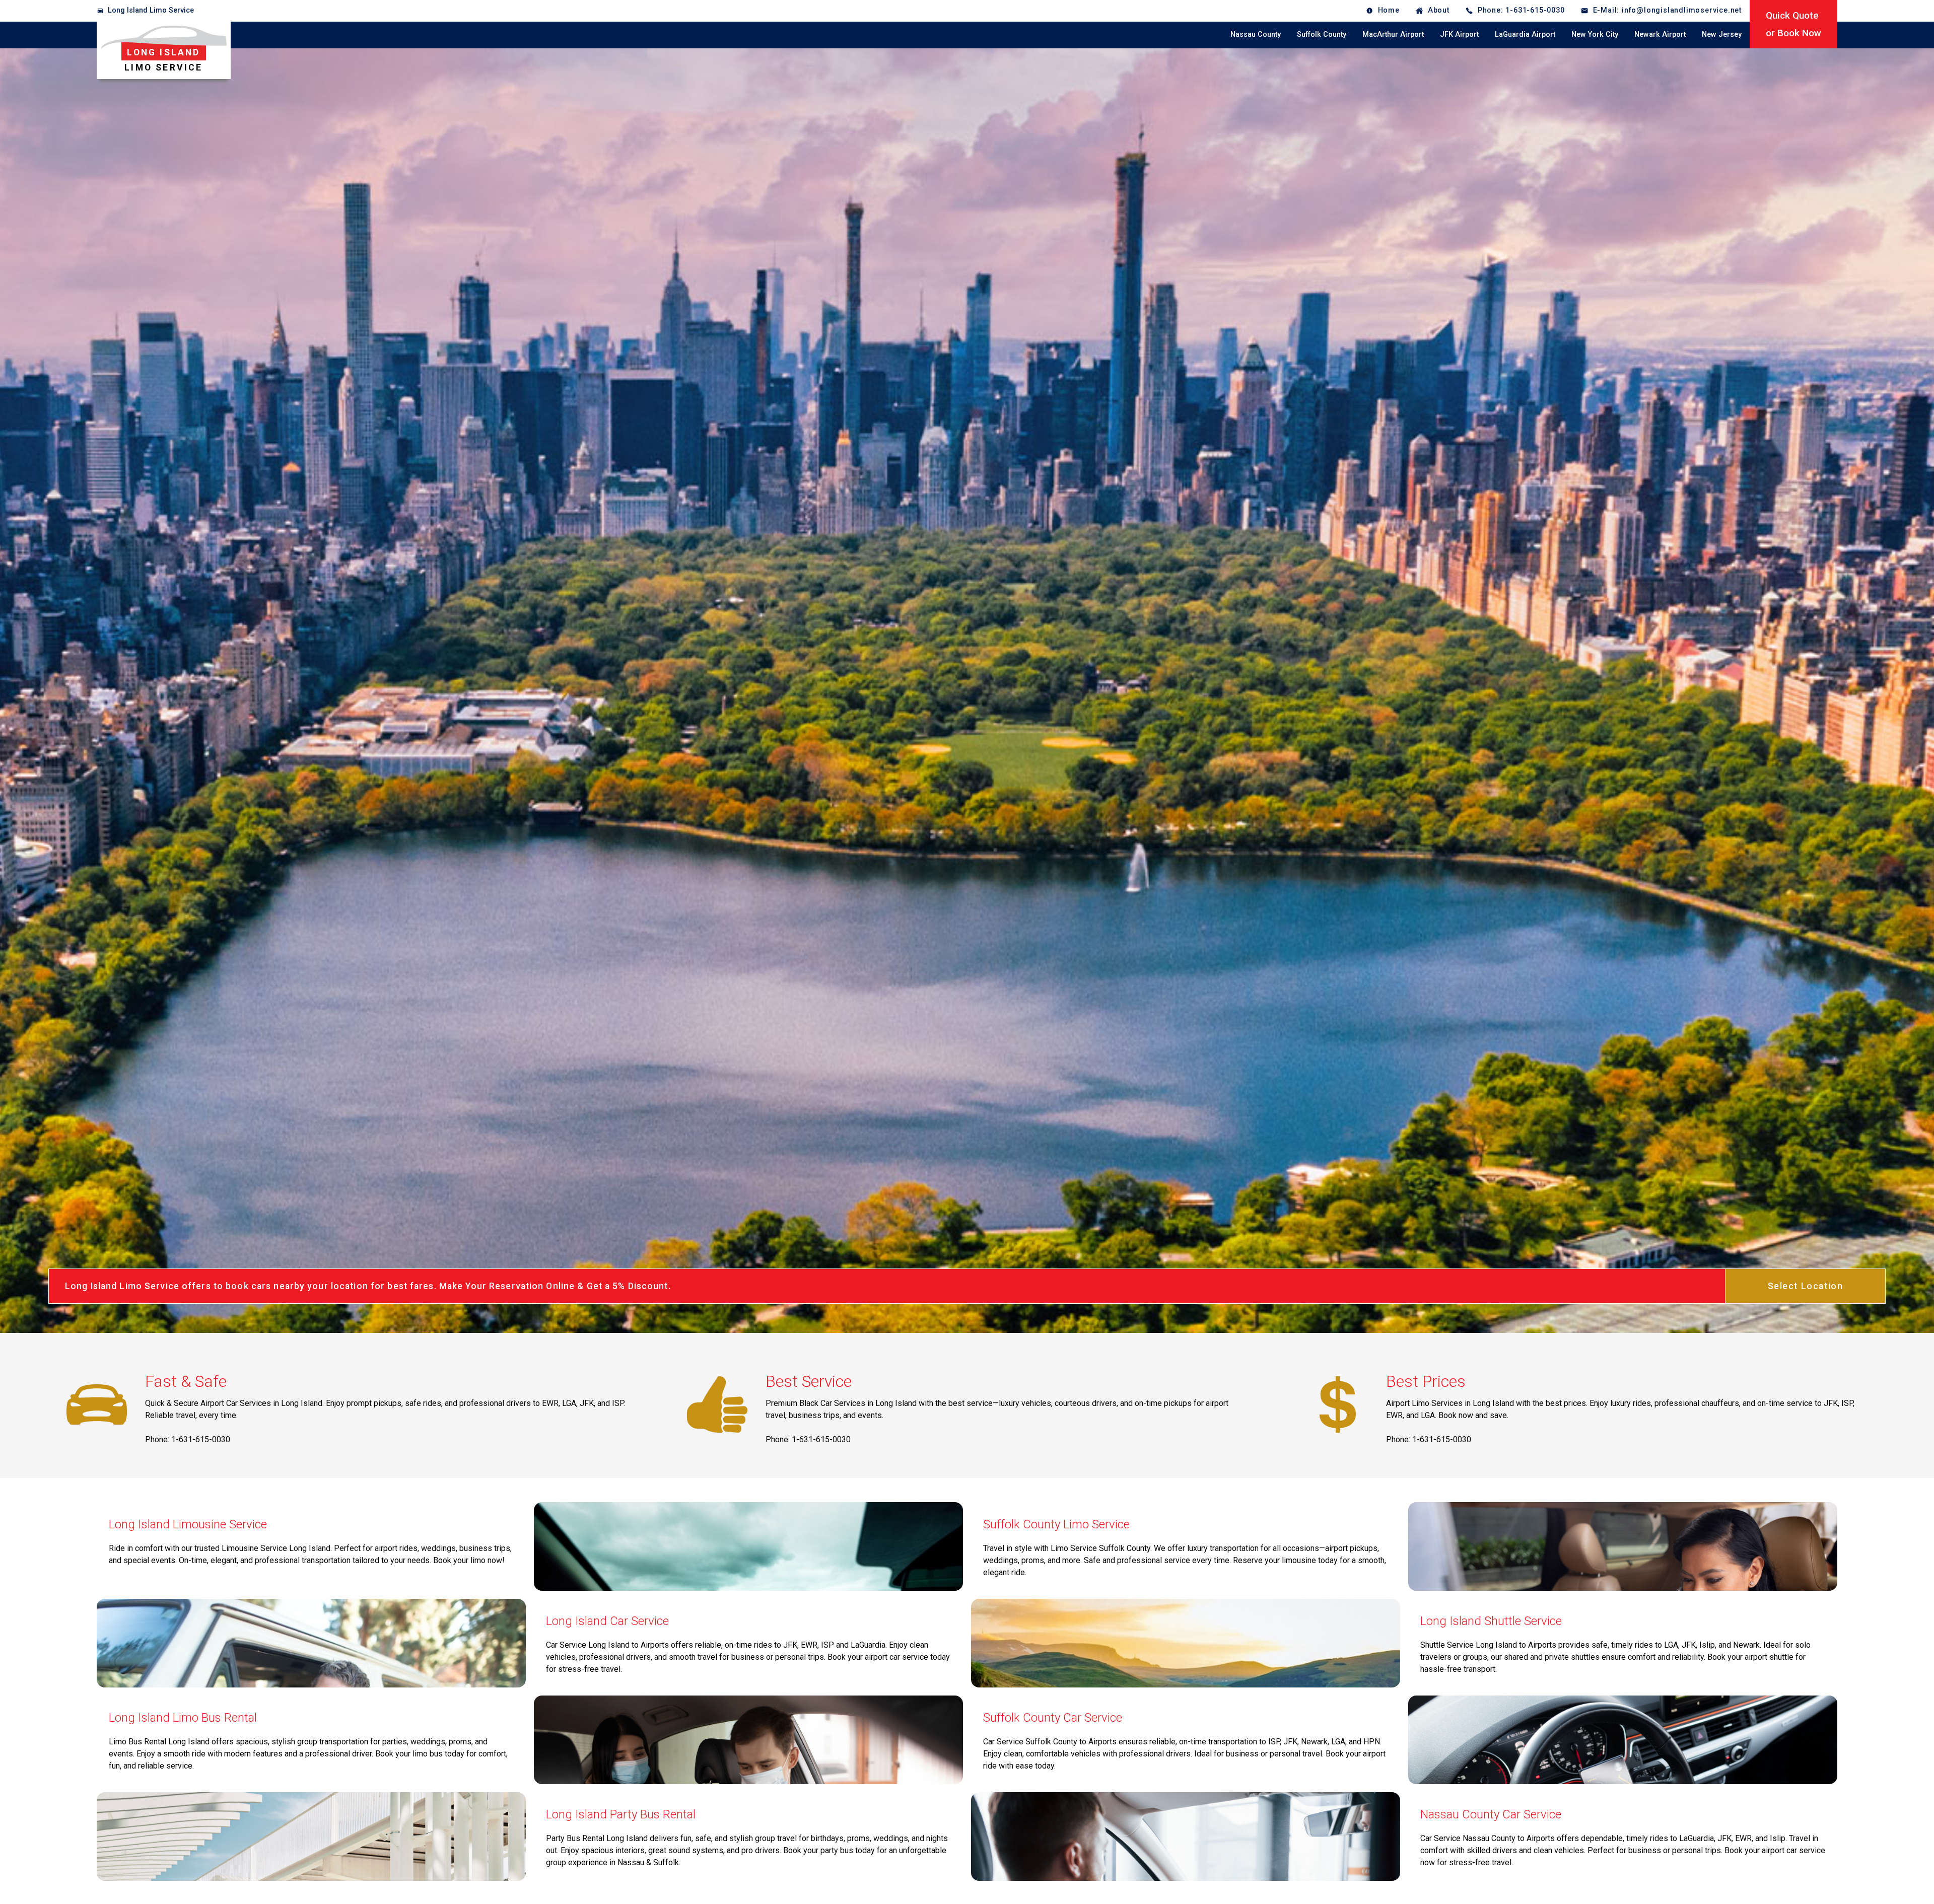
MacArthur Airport (1393, 34)
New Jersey (1722, 34)
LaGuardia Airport (1525, 34)
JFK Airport (1459, 34)
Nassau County (1256, 34)
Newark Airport (1660, 34)
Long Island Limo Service (151, 10)
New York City (1595, 34)
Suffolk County (1322, 34)
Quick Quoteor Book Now (1793, 24)
